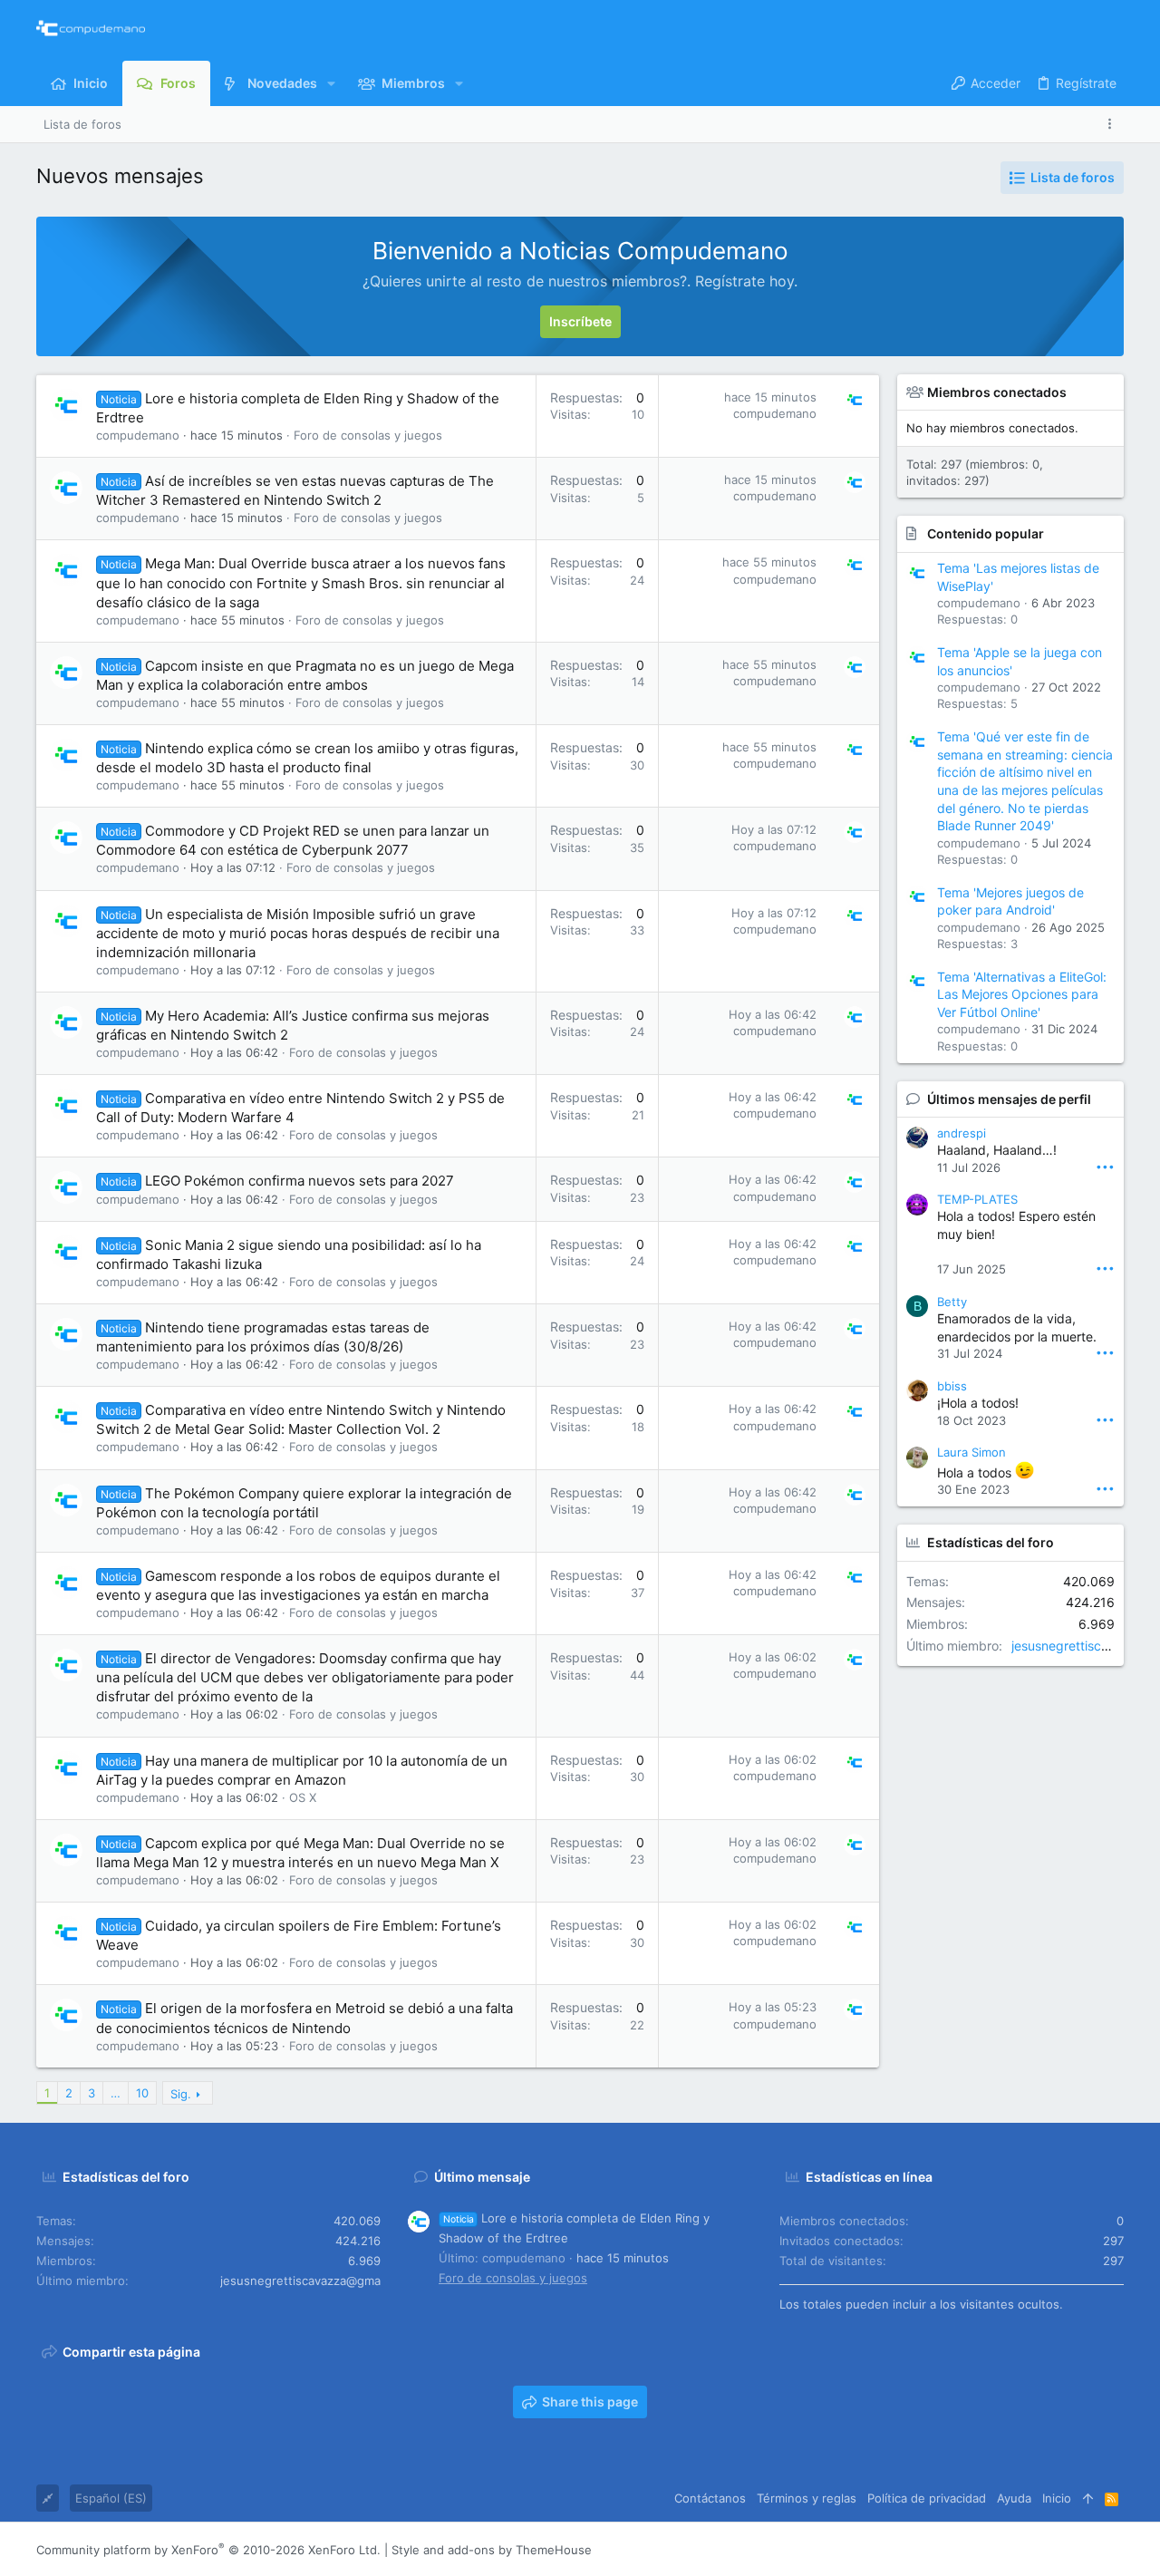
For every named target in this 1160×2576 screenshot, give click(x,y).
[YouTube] (1116, 2550)
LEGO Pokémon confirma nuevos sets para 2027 (300, 1181)
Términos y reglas (807, 2498)
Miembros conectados (997, 392)
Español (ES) (111, 2498)
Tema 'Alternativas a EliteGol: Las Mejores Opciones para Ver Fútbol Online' (1022, 994)
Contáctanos (710, 2498)
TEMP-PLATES (977, 1199)
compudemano (138, 435)
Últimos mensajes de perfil (1009, 1099)
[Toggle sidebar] (1113, 124)
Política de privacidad (927, 2498)
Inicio (1057, 2498)
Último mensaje (482, 2177)
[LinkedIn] (1061, 2550)
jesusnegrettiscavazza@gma (300, 2281)
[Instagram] (1034, 2550)
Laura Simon (971, 1452)
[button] (331, 83)
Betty (952, 1302)
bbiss (952, 1386)
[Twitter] (1088, 2550)
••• (1105, 1166)
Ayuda (1014, 2498)
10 (142, 2093)
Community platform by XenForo (208, 2550)
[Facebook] (1007, 2550)
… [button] (116, 2093)
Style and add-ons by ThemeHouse (492, 2550)
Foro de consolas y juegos (368, 435)
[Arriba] (1088, 2498)
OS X (303, 1797)
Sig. (181, 2094)
